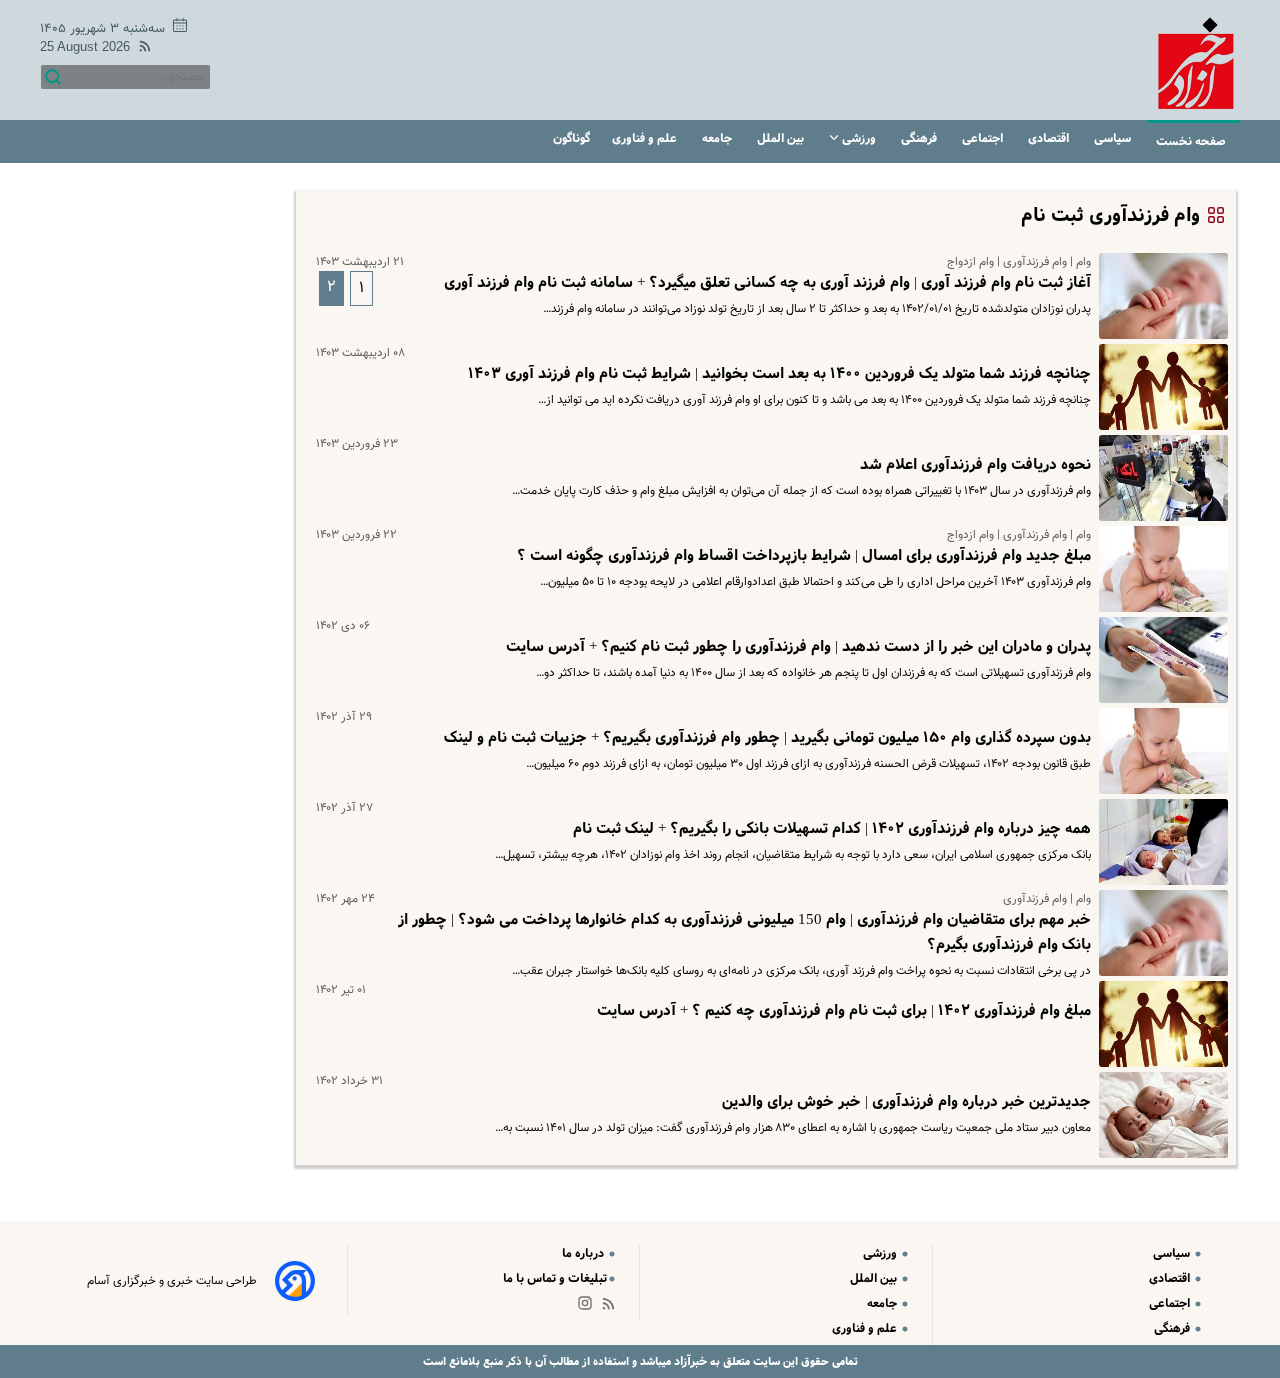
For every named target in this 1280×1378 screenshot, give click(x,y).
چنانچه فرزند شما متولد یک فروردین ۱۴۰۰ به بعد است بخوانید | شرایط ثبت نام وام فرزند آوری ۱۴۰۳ (779, 374)
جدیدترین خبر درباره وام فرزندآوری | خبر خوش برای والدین (906, 1102)
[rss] (141, 49)
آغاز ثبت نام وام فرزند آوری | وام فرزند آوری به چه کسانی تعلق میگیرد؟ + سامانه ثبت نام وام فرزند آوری (767, 283)
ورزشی (859, 138)
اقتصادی (1050, 138)
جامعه (718, 138)
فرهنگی (920, 138)
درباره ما (584, 1253)
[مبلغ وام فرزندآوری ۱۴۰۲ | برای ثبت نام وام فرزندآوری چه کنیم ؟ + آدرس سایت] (1159, 1024)
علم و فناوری (646, 138)
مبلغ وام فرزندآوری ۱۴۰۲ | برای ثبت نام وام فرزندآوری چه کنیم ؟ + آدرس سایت (844, 1011)
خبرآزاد (689, 1361)
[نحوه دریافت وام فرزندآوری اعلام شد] (1159, 478)
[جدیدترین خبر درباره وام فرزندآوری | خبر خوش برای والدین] (1159, 1115)
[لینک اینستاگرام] (589, 1307)
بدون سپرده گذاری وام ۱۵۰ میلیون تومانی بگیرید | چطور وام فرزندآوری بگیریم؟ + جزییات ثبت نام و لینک (767, 738)
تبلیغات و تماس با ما (555, 1278)
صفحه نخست (1191, 141)
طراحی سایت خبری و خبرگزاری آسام (172, 1281)
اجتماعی (984, 138)
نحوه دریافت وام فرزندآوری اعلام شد (975, 465)
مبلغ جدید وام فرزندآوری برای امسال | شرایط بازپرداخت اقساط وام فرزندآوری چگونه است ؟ (804, 556)
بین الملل (782, 138)
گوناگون (571, 138)
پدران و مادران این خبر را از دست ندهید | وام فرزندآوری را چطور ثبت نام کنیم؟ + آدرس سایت (798, 647)
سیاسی (1114, 138)
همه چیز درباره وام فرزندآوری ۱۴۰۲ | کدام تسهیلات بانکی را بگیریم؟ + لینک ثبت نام (832, 829)
